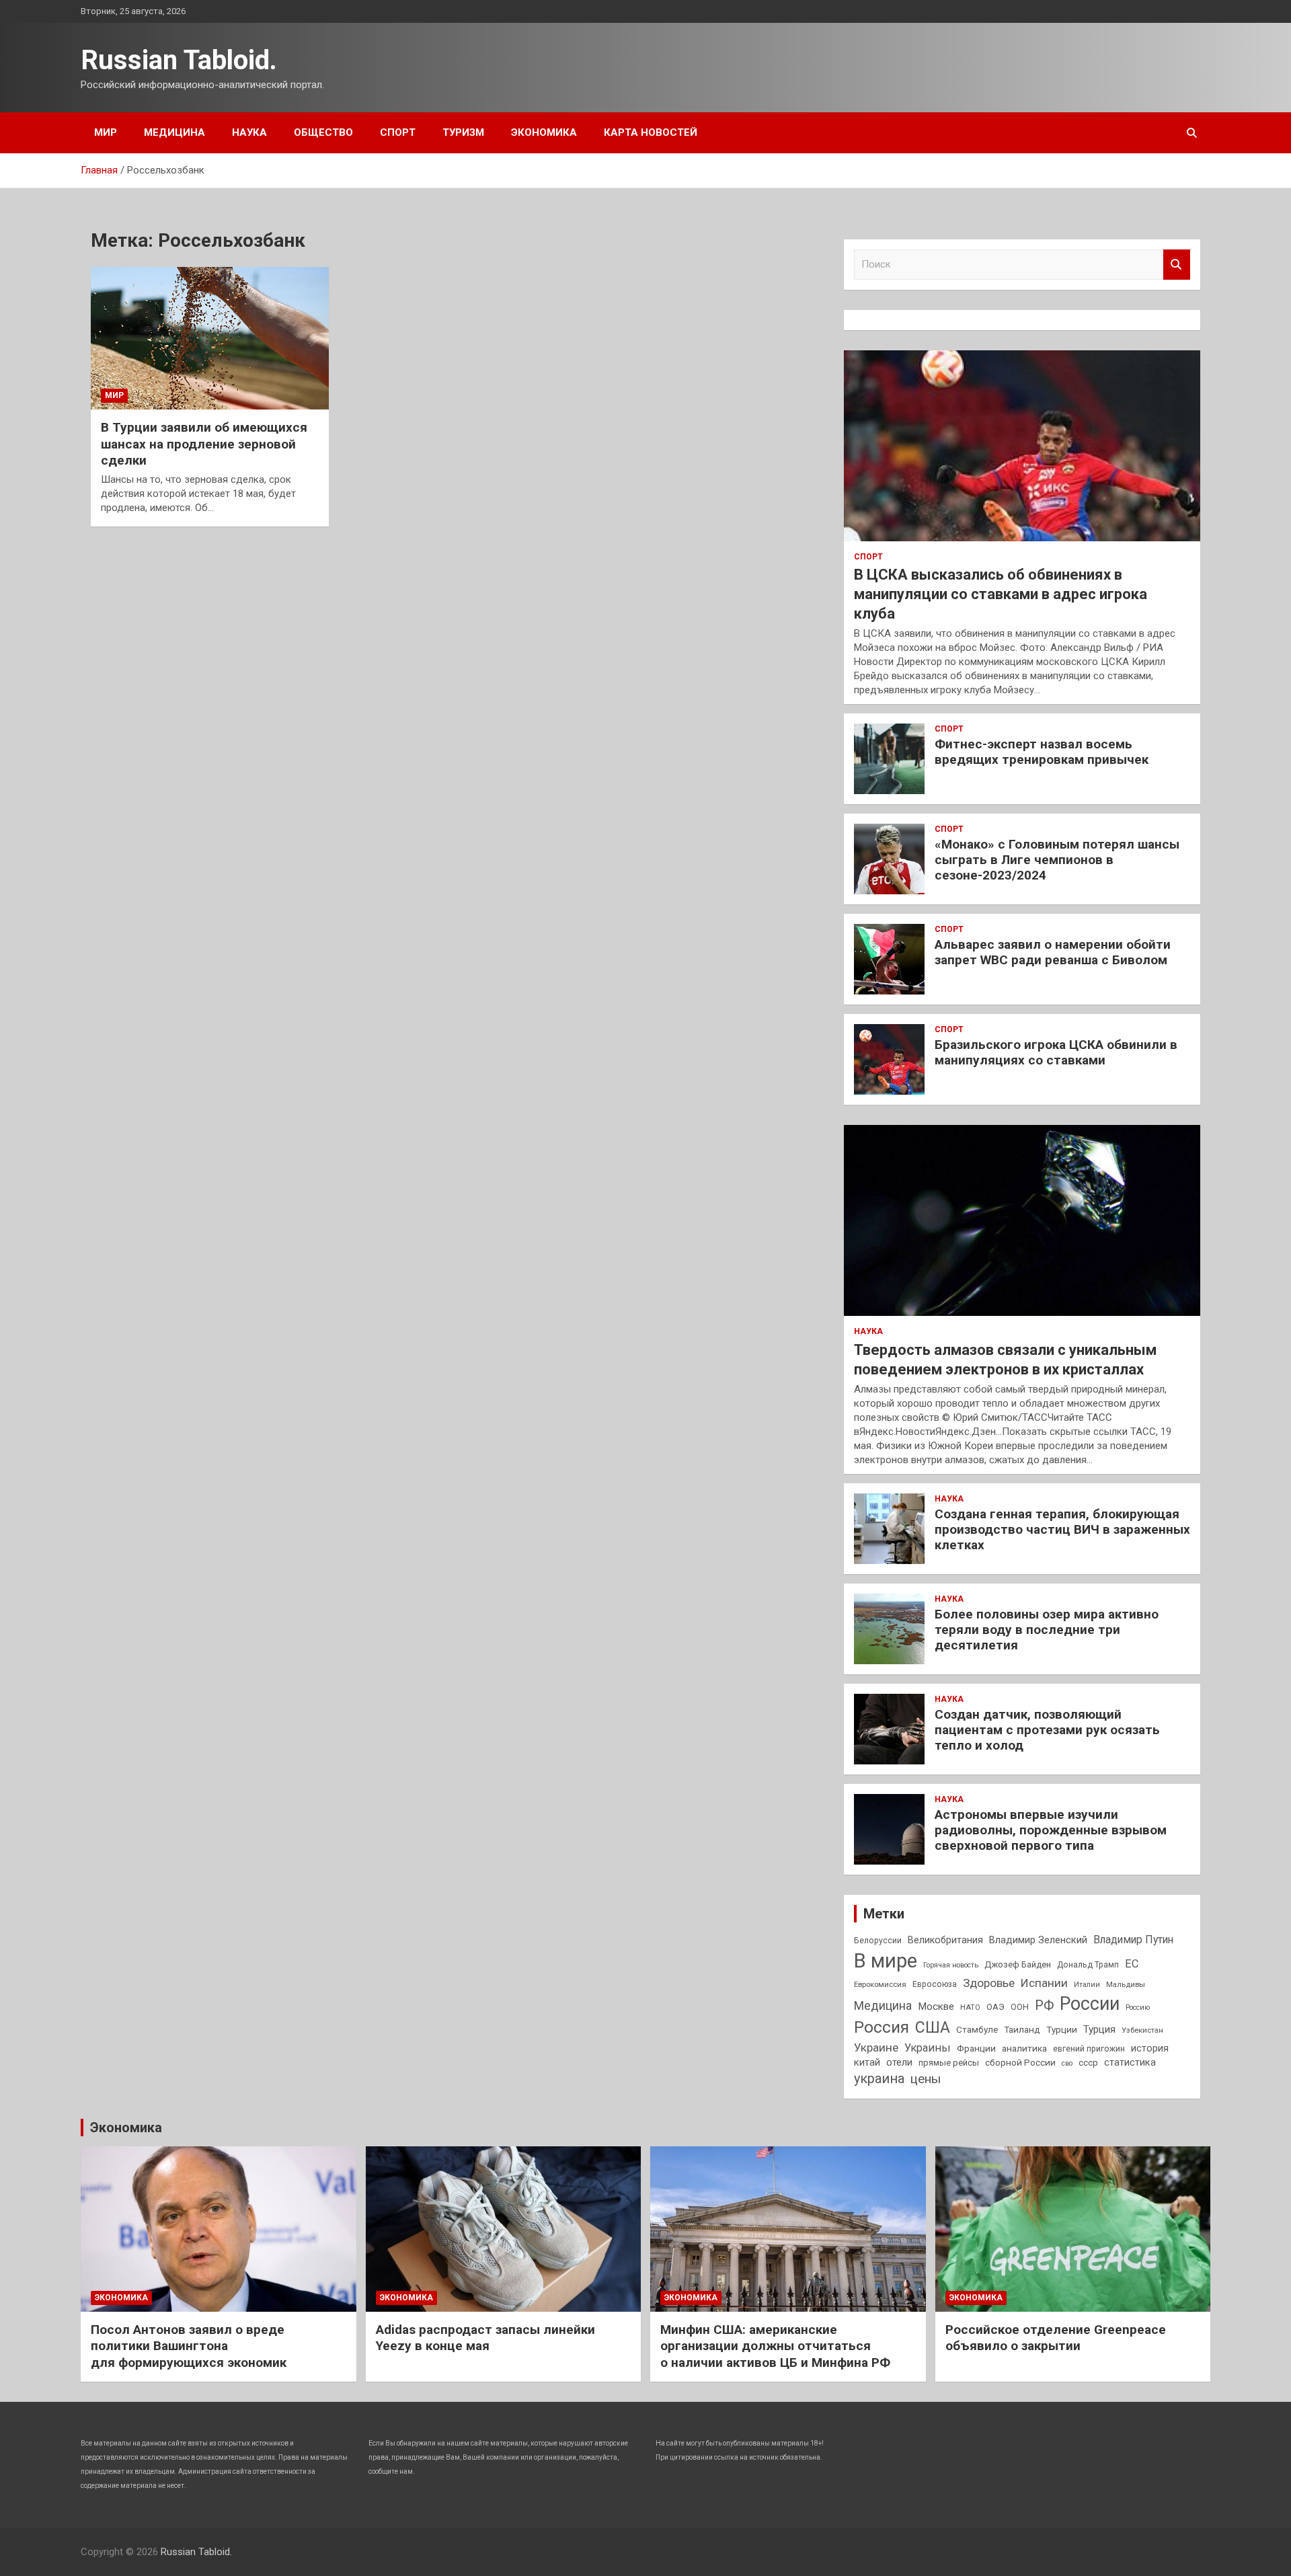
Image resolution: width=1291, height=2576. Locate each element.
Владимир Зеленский (1038, 1940)
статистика (1130, 2062)
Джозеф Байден (1018, 1964)
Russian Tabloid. (179, 60)
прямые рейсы (949, 2063)
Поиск (1177, 265)
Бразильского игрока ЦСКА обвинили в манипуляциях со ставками (1056, 1052)
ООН (1020, 2007)
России (1090, 2004)
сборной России (1020, 2062)
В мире (886, 1961)
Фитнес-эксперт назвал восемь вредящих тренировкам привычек (1042, 752)
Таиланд (1022, 2029)
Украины (928, 2048)
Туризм (463, 132)
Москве (936, 2006)
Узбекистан (1142, 2030)
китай (867, 2062)
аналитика (1024, 2048)
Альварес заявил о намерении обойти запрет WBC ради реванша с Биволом (1053, 952)
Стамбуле (977, 2029)
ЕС (1132, 1964)
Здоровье (989, 1983)
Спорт (398, 132)
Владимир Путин (1133, 1940)
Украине (876, 2047)
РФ (1044, 2005)
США (933, 2028)
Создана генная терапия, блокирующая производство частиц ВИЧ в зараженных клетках (1062, 1529)
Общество (323, 132)
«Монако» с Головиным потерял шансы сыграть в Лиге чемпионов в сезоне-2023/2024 (1057, 860)
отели (899, 2062)
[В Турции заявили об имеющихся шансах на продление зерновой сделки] (210, 338)
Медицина (174, 132)
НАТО (970, 2007)
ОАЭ (995, 2007)
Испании (1044, 1983)
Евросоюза (935, 1984)
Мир (106, 132)
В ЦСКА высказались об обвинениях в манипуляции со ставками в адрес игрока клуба (1001, 594)
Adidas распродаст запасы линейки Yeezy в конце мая (485, 2338)
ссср (1088, 2063)
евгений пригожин (1089, 2049)
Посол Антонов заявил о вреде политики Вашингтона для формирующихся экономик (189, 2346)
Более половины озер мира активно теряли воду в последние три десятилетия (1047, 1630)
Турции (1062, 2029)
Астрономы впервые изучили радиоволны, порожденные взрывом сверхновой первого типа (1051, 1830)
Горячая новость (951, 1965)
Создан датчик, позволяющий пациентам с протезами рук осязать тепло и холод (1047, 1730)
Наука (249, 132)
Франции (976, 2048)
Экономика (544, 132)
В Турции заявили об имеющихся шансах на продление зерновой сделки (204, 444)
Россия (882, 2027)
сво (1067, 2063)
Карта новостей (651, 132)
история (1150, 2048)
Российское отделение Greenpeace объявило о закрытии (1056, 2338)
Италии (1087, 1985)
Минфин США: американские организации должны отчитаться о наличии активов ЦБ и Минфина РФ (775, 2346)
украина (879, 2079)
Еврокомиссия (880, 1984)
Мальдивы (1126, 1984)
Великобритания (945, 1940)
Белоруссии (878, 1941)
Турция (1099, 2029)
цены (926, 2079)
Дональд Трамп (1088, 1965)
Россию (1138, 2007)
